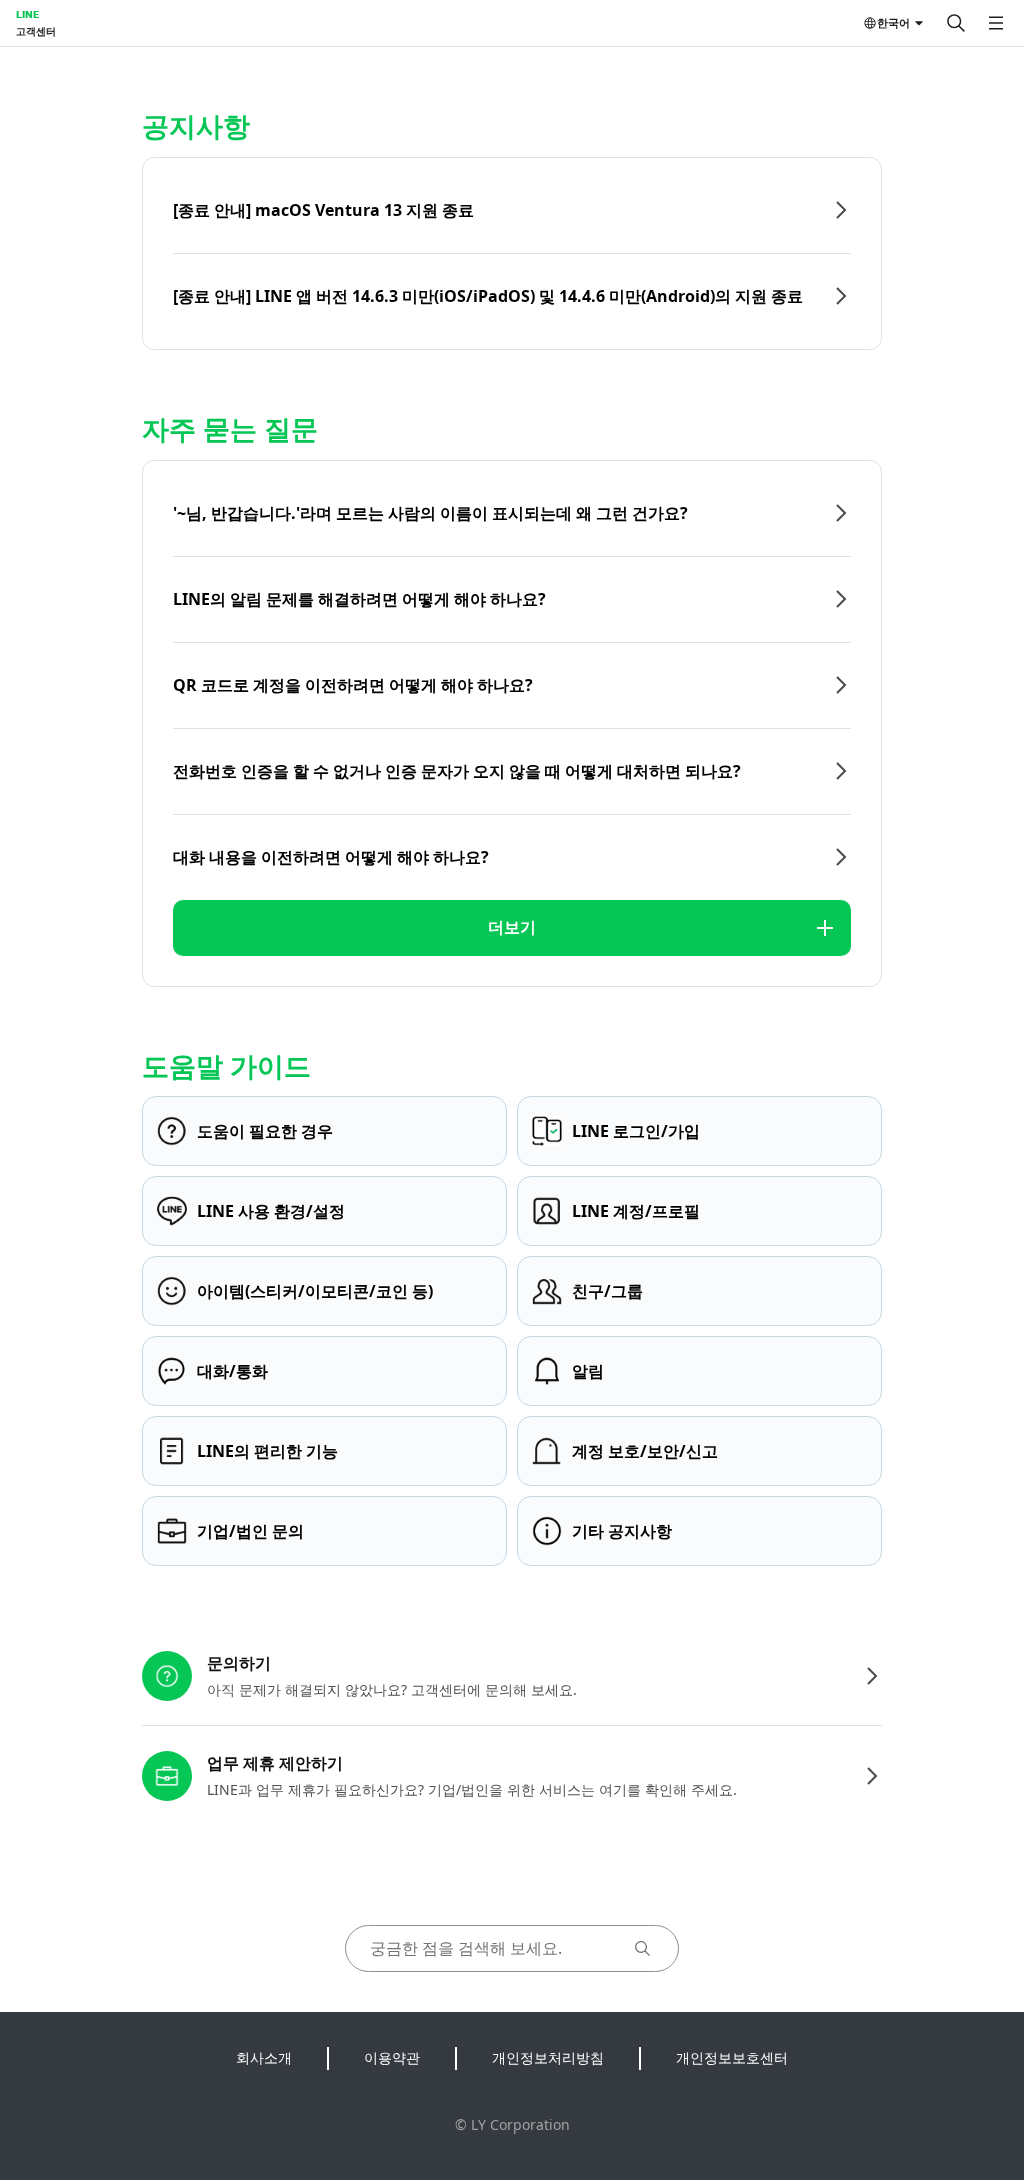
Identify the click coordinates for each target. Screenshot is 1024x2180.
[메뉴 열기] (996, 23)
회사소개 (264, 2057)
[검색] (956, 23)
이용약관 (392, 2057)
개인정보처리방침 (548, 2057)
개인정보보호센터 (732, 2057)
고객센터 (36, 31)
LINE (27, 14)
